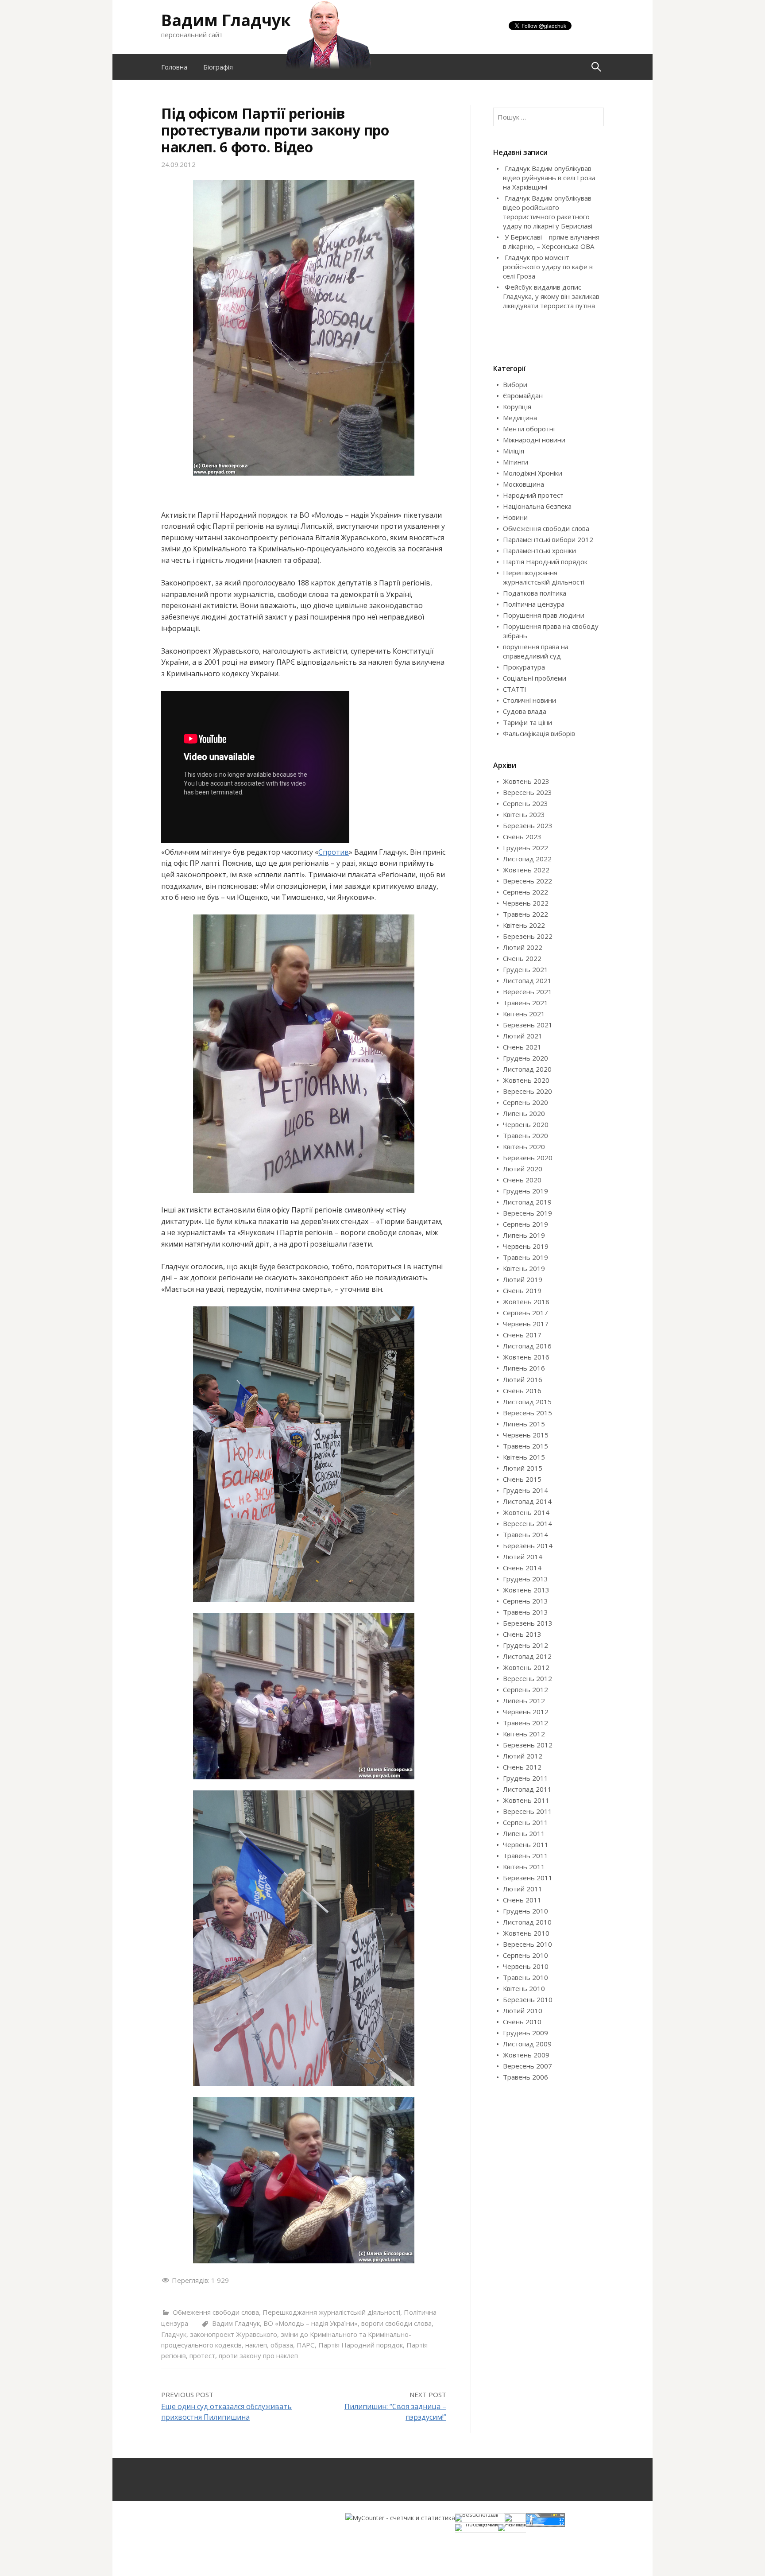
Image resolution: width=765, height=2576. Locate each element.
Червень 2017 (526, 1324)
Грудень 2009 (525, 2033)
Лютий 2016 (523, 1379)
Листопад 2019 (527, 1202)
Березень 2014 (528, 1546)
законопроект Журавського (234, 2334)
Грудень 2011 (525, 1778)
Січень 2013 (522, 1634)
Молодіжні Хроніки (533, 473)
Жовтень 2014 (526, 1512)
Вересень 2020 (527, 1091)
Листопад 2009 (527, 2044)
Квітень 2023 (524, 814)
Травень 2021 (525, 1003)
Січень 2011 (522, 1900)
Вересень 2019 (527, 1213)
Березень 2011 (528, 1878)
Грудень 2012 (525, 1645)
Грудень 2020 (525, 1058)
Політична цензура (534, 604)
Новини (515, 517)
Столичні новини (529, 700)
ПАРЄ (306, 2345)
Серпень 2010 (525, 1955)
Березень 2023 (528, 825)
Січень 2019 (522, 1290)
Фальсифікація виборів (539, 733)
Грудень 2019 (525, 1191)
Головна (174, 67)
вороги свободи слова (396, 2323)
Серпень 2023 (525, 803)
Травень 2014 (525, 1534)
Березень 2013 (528, 1623)
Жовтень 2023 (526, 781)
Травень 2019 (525, 1257)
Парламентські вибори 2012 (548, 539)
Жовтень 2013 (526, 1590)
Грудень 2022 (525, 848)
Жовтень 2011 (526, 1800)
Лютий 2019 (523, 1279)
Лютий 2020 (523, 1169)
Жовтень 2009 (526, 2055)
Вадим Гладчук (226, 20)
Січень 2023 (522, 837)
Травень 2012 (525, 1723)
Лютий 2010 (523, 2010)
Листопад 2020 (527, 1069)
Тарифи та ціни (527, 722)
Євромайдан (523, 395)
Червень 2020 (526, 1124)
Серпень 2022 (525, 892)
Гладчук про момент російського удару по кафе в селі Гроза (548, 267)
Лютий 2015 (523, 1468)
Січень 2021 (522, 1047)
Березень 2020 (528, 1158)
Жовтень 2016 (526, 1357)
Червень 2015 (526, 1435)
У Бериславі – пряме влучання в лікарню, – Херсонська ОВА (551, 242)
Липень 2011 (524, 1833)
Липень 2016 (524, 1368)
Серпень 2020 (525, 1102)
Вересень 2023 (527, 792)
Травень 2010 (525, 1977)
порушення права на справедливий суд (536, 651)
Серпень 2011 (525, 1822)
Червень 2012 (526, 1712)
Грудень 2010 (525, 1911)
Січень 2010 (522, 2022)
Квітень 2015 (524, 1457)
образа (282, 2345)
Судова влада (525, 711)
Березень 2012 (528, 1745)
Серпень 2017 (525, 1313)
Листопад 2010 (527, 1922)
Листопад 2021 (527, 980)
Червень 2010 (526, 1966)
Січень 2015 (522, 1479)
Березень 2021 (528, 1025)
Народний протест (533, 495)
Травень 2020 (525, 1135)
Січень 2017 (522, 1335)
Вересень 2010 (527, 1944)
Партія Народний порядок (361, 2345)
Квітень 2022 (524, 925)
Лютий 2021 (523, 1036)
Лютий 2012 (523, 1756)
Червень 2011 (526, 1844)
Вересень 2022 (527, 881)
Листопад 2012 (527, 1656)
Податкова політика (535, 593)
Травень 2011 (525, 1855)
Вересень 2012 (527, 1678)
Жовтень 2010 (526, 1933)
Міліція (514, 451)
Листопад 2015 (527, 1402)
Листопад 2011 (527, 1789)
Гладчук (174, 2334)
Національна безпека (537, 506)
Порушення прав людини (544, 615)
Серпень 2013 (525, 1601)
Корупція (517, 407)
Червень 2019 (526, 1246)
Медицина (520, 418)
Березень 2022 (528, 936)
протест (202, 2355)
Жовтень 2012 (526, 1667)
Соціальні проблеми (535, 678)
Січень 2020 (522, 1180)
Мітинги (516, 462)
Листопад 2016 (527, 1346)
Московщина (524, 484)
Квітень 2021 (524, 1014)
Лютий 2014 (523, 1557)
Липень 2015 (524, 1424)
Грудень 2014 (525, 1490)
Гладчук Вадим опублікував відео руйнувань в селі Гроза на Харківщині (549, 178)
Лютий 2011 (523, 1889)
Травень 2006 (525, 2077)
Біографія (218, 67)
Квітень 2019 (524, 1268)
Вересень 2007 (527, 2066)
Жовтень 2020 (526, 1080)
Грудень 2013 (525, 1579)
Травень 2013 (525, 1612)
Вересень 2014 (527, 1523)
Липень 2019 (524, 1235)
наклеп (256, 2345)
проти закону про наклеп (258, 2355)
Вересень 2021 (527, 992)
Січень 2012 (522, 1767)
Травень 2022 (525, 914)
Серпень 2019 (525, 1224)
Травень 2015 (525, 1446)
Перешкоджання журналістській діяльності (331, 2312)
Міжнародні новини (534, 440)
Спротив (334, 852)
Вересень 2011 (527, 1811)
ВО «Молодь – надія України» (311, 2323)
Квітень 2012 (524, 1734)
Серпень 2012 (525, 1689)
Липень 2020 (524, 1113)
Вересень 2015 (527, 1413)
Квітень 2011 (524, 1867)
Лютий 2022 (523, 947)
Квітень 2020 (524, 1147)
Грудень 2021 (525, 969)
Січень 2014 (522, 1568)
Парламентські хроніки (539, 550)
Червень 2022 (526, 903)
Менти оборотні (529, 429)
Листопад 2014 (527, 1501)
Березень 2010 (528, 1999)
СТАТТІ (515, 689)
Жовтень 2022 (526, 870)
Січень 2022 (522, 958)
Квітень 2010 (524, 1988)
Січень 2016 (522, 1391)
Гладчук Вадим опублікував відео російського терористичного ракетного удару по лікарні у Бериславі (548, 212)
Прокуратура (524, 667)
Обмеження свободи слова (216, 2312)
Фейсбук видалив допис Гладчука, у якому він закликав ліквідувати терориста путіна (551, 296)
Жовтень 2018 (526, 1302)
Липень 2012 (524, 1701)
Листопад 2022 (527, 859)
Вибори (515, 384)
